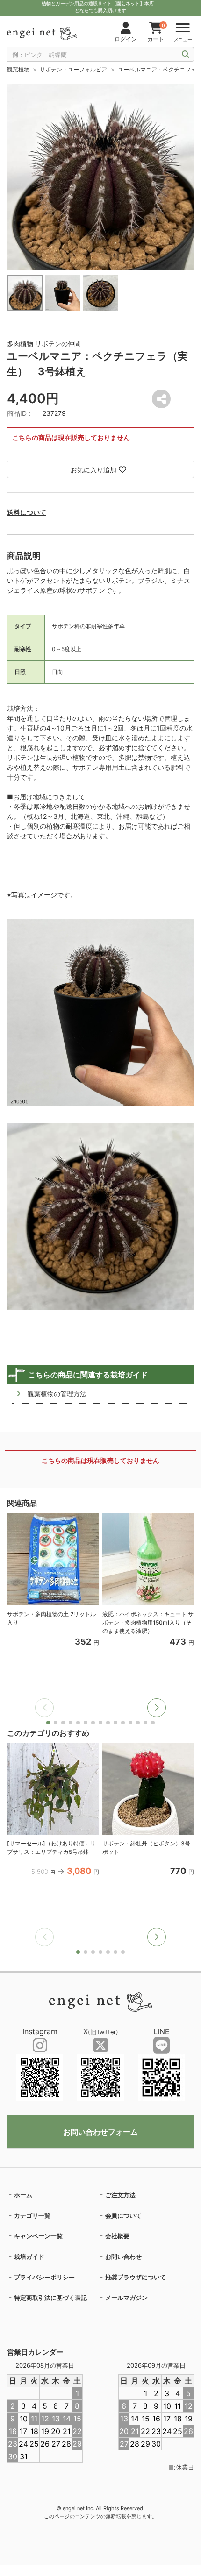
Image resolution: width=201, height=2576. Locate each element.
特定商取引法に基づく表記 (50, 2298)
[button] (157, 1708)
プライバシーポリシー (44, 2277)
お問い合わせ (123, 2257)
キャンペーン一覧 (38, 2236)
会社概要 (117, 2236)
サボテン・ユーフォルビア (73, 69)
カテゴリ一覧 (32, 2215)
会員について (123, 2215)
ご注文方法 (120, 2195)
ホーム (23, 2195)
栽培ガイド (29, 2257)
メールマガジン (126, 2298)
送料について (27, 512)
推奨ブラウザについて (136, 2277)
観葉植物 (18, 69)
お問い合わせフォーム (100, 2132)
